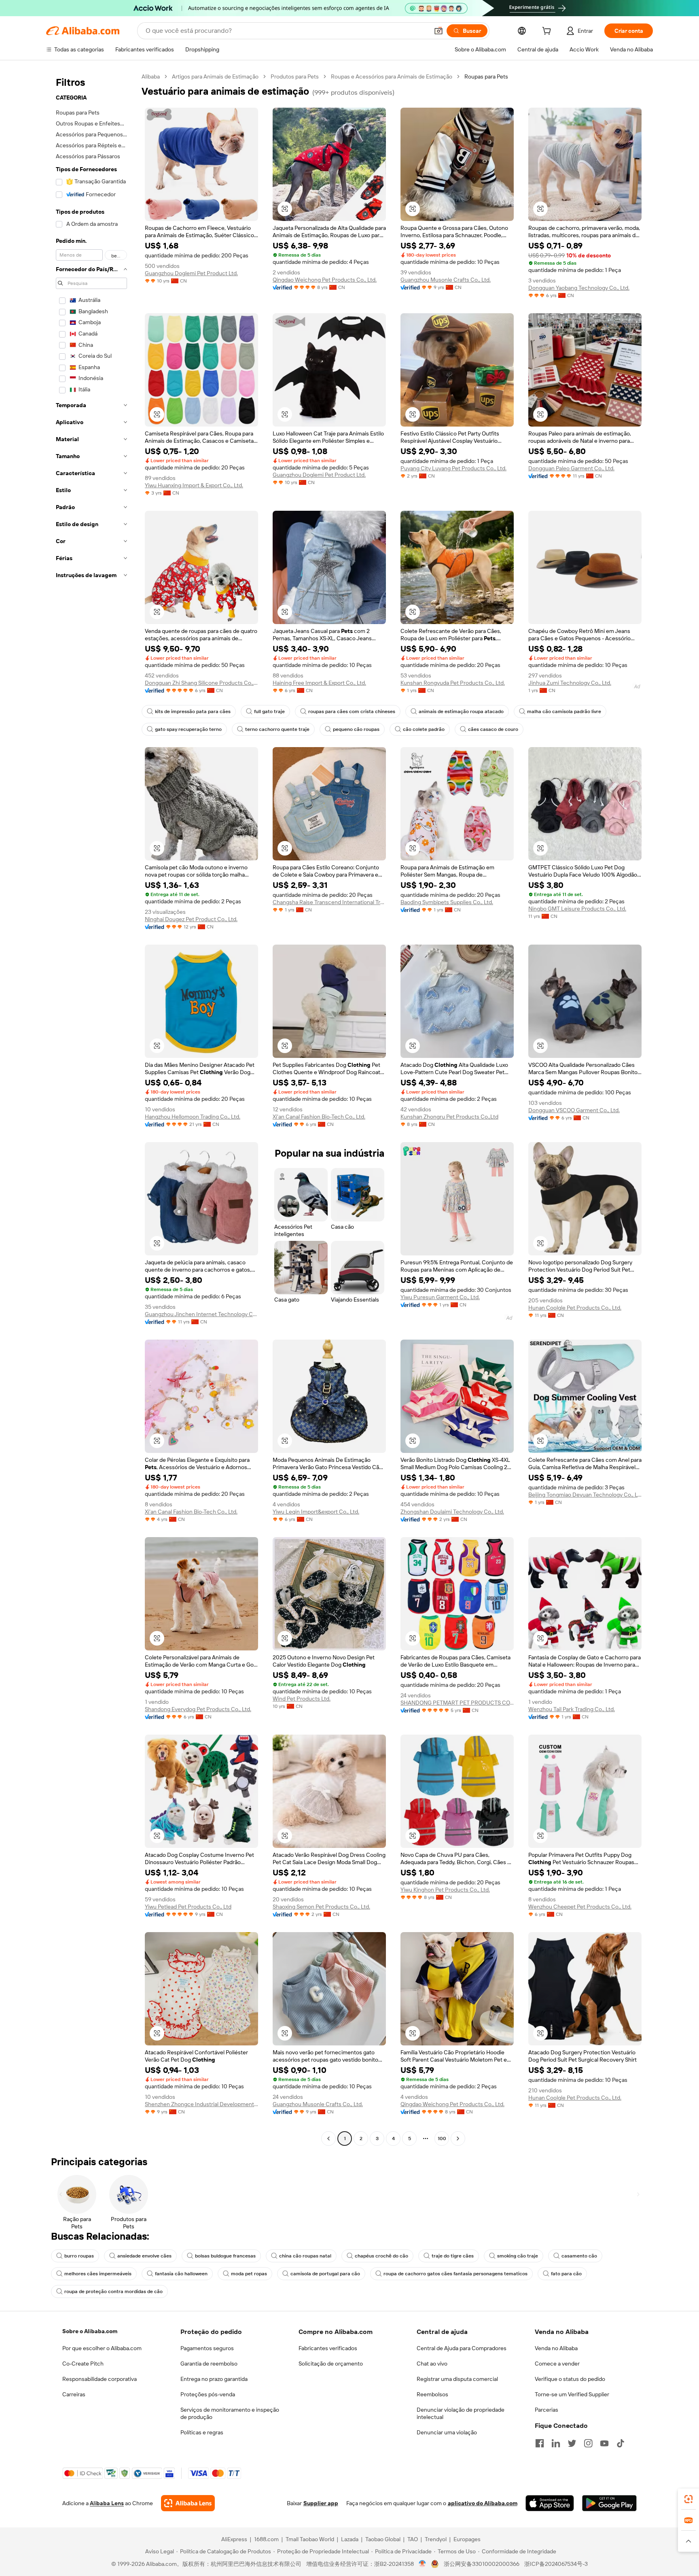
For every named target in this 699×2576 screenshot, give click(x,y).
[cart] (548, 32)
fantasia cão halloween (181, 2274)
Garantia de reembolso (209, 2364)
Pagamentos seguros (207, 2348)
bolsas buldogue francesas (225, 2256)
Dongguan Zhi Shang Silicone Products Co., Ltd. (201, 683)
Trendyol (436, 2539)
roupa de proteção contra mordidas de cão (113, 2291)
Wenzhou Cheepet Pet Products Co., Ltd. (580, 1907)
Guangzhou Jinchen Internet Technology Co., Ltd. (201, 1314)
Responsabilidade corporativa (100, 2379)
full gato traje (269, 711)
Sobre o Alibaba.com (90, 2331)
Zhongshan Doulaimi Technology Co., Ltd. (452, 1512)
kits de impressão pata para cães (193, 711)
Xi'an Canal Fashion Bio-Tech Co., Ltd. (319, 1117)
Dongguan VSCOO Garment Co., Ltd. (574, 1110)
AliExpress (234, 2539)
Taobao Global (383, 2539)
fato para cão (566, 2274)
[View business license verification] (423, 2564)
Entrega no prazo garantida (214, 2379)
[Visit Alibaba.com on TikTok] (621, 2443)
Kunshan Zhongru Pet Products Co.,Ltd (449, 1117)
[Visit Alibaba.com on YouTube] (604, 2443)
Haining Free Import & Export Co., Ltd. (319, 683)
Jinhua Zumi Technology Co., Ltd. (570, 683)
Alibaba (151, 76)
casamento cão (579, 2256)
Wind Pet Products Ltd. (302, 1699)
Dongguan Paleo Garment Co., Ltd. (571, 468)
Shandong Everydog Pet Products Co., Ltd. (198, 1709)
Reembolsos (432, 2394)
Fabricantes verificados (328, 2348)
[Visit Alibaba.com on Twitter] (572, 2443)
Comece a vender (557, 2364)
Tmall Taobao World (310, 2539)
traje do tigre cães (453, 2256)
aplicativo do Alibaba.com (483, 2503)
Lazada (350, 2539)
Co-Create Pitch (83, 2364)
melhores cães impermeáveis (98, 2274)
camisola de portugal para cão (325, 2274)
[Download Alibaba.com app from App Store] (550, 2503)
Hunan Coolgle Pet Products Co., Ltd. (575, 1308)
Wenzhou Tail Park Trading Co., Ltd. (572, 1709)
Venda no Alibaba (556, 2348)
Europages (467, 2539)
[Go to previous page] (328, 2139)
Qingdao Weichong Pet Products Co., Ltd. (325, 280)
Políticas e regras (202, 2432)
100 (442, 2139)
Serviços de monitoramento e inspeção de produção (230, 2413)
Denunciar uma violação (447, 2432)
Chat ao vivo (432, 2364)
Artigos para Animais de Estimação (215, 76)
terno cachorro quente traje (277, 729)
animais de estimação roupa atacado (461, 711)
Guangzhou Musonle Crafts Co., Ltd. (446, 280)
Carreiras (74, 2394)
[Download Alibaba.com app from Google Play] (609, 2503)
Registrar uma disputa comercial (457, 2379)
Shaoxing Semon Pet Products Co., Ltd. (321, 1907)
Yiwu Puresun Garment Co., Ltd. (440, 1297)
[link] (688, 2499)
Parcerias (546, 2410)
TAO (413, 2539)
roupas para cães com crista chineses (352, 711)
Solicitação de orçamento (331, 2364)
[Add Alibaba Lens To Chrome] (188, 2503)
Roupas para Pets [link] (486, 76)
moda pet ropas (249, 2274)
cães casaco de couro (493, 729)
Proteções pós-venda (208, 2394)
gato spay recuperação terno (188, 729)
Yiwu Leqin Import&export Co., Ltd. (316, 1512)
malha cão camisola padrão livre (564, 711)
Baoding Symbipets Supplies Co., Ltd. (447, 902)
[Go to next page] (458, 2139)
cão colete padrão (424, 729)
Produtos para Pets (295, 76)
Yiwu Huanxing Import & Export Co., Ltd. (194, 485)
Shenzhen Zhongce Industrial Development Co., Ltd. (201, 2104)
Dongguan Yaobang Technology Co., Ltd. (579, 288)
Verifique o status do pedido (570, 2379)
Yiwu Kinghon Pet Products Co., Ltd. (445, 1890)
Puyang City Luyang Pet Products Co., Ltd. (453, 468)
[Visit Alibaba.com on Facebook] (540, 2443)
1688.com (266, 2539)
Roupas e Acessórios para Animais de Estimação (392, 76)
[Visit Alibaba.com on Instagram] (588, 2443)
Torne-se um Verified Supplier (572, 2394)
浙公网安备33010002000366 (482, 2564)
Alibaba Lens (107, 2503)
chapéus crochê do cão (381, 2256)
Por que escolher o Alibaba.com (102, 2348)
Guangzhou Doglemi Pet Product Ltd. (191, 273)
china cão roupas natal (305, 2256)
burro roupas (79, 2256)
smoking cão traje (518, 2256)
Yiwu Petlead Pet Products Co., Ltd (188, 1907)
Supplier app (321, 2503)
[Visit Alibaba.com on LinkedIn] (556, 2443)
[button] (438, 31)
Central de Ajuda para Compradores (462, 2348)
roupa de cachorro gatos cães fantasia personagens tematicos (455, 2274)
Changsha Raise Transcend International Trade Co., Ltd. (329, 902)
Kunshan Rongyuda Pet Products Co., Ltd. (453, 683)
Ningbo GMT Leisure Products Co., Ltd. (577, 909)
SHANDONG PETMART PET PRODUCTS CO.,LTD (457, 1703)
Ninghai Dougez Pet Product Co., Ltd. (191, 919)
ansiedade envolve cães (144, 2256)
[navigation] (91, 1109)
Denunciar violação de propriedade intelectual (461, 2413)
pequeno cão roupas (356, 729)
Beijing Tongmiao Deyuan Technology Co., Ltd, (585, 1495)
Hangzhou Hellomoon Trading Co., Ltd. (193, 1117)
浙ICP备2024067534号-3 (556, 2564)
